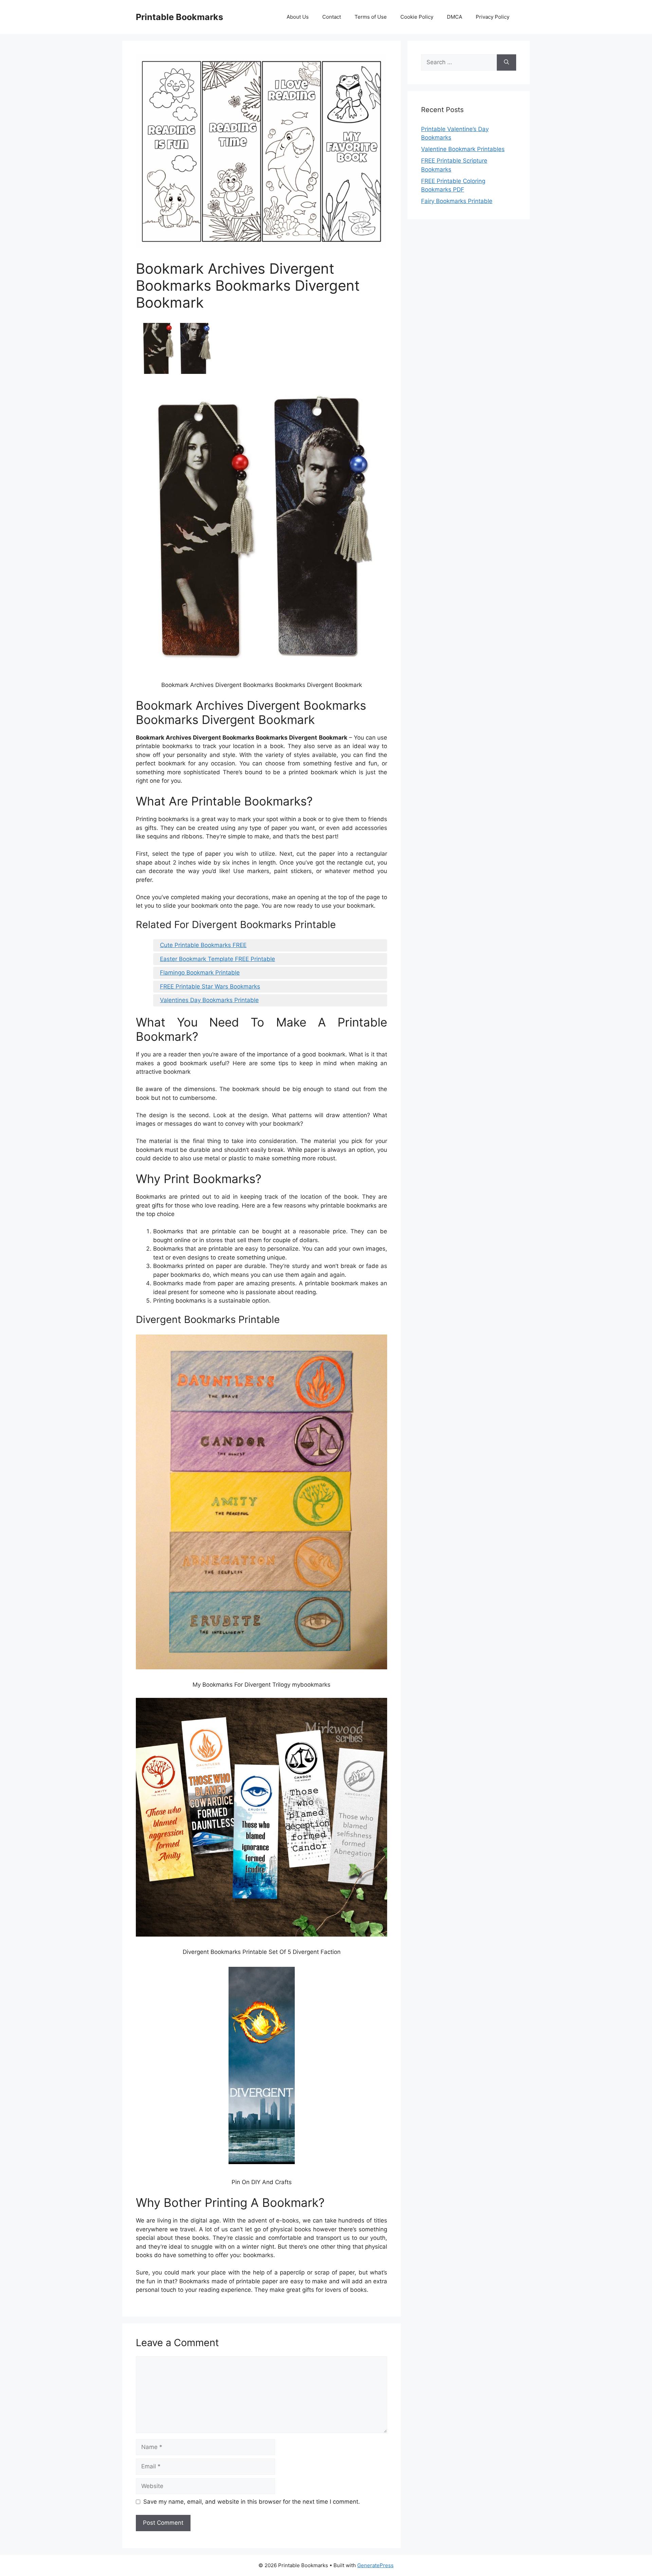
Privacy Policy (493, 17)
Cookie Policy (417, 17)
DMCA (455, 17)
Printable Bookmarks (179, 17)
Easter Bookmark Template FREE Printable (218, 959)
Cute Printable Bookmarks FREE (203, 945)
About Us (298, 17)
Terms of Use (371, 17)
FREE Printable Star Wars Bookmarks (210, 986)
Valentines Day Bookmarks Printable (209, 1000)
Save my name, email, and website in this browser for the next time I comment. (252, 2502)
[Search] (506, 62)
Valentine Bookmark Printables (463, 149)
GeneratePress (375, 2565)
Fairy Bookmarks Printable (457, 201)
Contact (332, 17)
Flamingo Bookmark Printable (200, 973)
